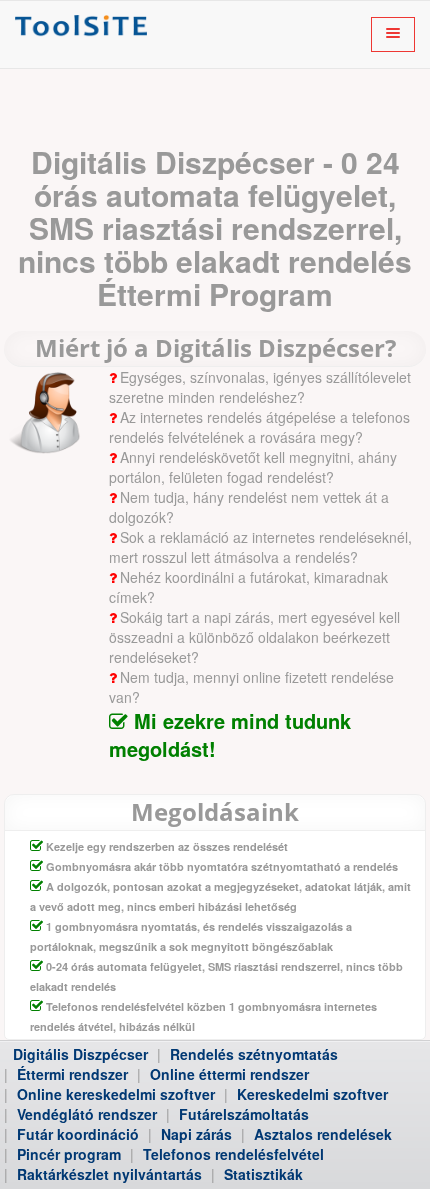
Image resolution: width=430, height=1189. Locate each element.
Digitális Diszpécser (80, 1054)
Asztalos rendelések (323, 1134)
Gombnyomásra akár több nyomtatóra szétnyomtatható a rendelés (222, 866)
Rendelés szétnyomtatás (254, 1054)
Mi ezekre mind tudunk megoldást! (230, 735)
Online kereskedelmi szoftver (116, 1094)
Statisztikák (263, 1174)
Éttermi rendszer (72, 1074)
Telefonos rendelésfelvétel (233, 1154)
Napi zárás (196, 1134)
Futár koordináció (78, 1134)
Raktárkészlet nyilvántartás (109, 1174)
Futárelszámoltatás (244, 1114)
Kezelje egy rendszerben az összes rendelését (167, 846)
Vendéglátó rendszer (87, 1114)
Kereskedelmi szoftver (312, 1094)
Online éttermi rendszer (229, 1074)
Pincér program (69, 1154)
